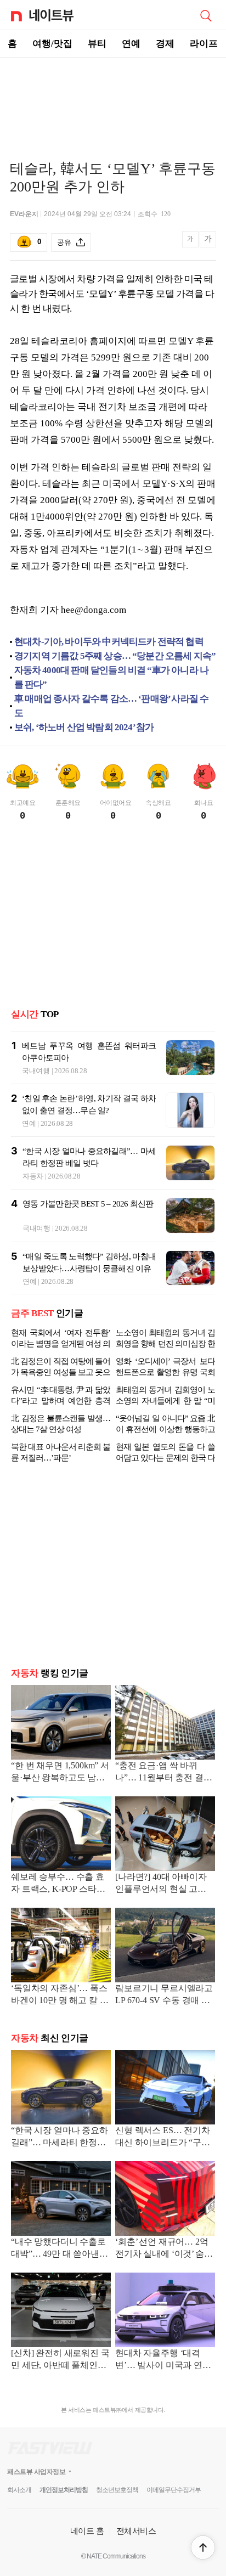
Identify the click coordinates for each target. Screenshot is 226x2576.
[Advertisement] (113, 97)
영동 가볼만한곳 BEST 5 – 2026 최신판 (88, 1204)
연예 (131, 44)
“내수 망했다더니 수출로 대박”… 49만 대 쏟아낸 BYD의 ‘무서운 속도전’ (58, 2249)
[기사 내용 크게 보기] (208, 243)
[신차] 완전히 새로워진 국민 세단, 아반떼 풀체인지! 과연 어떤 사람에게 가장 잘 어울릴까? (60, 2360)
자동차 (33, 1176)
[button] (203, 2547)
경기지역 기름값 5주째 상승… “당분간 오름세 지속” (115, 656)
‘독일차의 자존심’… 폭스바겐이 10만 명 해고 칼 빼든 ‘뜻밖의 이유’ (60, 1995)
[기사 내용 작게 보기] (191, 245)
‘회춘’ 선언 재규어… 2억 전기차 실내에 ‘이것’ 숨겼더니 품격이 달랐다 (164, 2249)
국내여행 (36, 1071)
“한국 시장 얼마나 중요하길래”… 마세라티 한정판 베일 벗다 (60, 2137)
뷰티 (97, 44)
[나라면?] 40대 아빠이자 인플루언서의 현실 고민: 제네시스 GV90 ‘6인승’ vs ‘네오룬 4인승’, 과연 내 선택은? (164, 1884)
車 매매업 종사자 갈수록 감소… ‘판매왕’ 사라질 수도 (111, 706)
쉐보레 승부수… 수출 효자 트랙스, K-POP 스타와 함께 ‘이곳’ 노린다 (58, 1884)
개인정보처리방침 (64, 2490)
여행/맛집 (52, 44)
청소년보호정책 (117, 2490)
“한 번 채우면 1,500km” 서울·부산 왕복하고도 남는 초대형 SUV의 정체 (60, 1772)
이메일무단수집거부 (174, 2490)
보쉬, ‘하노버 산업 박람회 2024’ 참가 (84, 727)
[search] (206, 15)
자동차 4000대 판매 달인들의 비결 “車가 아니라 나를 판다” (112, 677)
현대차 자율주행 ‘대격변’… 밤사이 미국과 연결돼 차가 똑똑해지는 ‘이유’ (165, 2360)
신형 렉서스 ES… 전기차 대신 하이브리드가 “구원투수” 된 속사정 (163, 2137)
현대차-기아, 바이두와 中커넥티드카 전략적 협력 (109, 642)
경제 (165, 44)
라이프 (204, 44)
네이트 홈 (87, 2531)
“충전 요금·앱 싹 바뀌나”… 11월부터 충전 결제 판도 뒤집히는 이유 (164, 1772)
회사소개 (19, 2490)
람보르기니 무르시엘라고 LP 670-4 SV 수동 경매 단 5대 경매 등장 (164, 1995)
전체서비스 (136, 2531)
